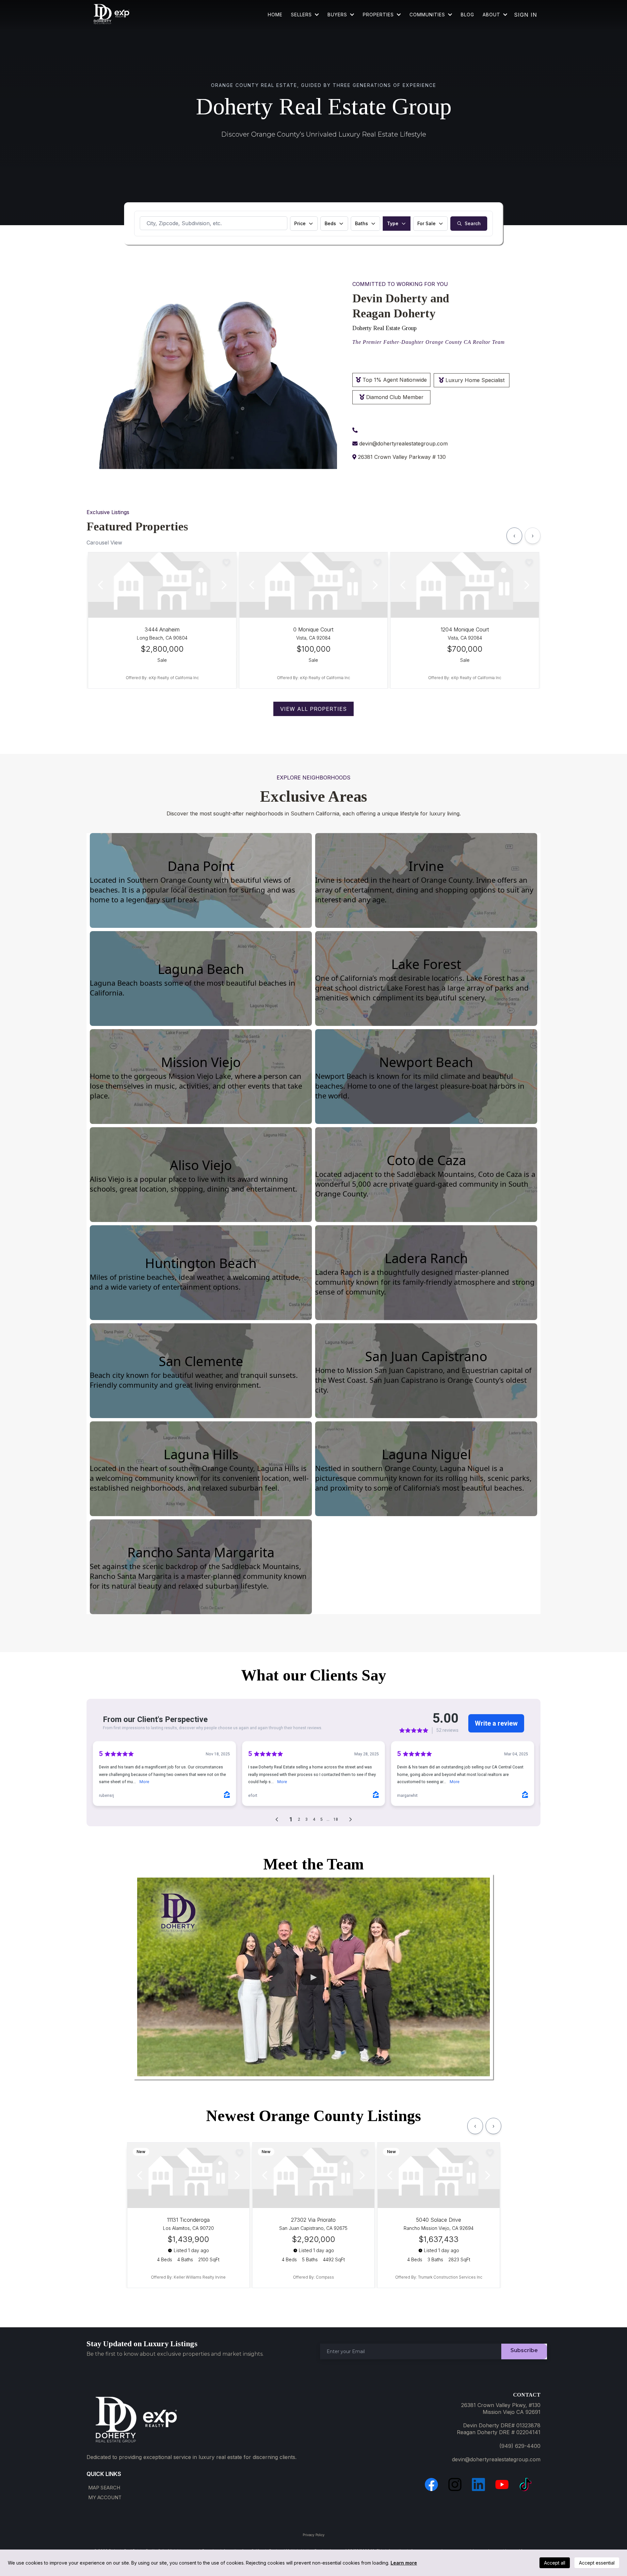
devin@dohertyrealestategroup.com (403, 443)
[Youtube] (502, 2484)
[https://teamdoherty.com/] (111, 15)
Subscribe (524, 2350)
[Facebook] (431, 2484)
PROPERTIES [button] (379, 15)
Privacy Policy (314, 2535)
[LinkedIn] (478, 2484)
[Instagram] (455, 2484)
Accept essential (597, 2563)
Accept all (555, 2563)
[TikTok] (525, 2484)
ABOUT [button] (492, 15)
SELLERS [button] (302, 15)
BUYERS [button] (338, 15)
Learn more (404, 2563)
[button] (450, 15)
